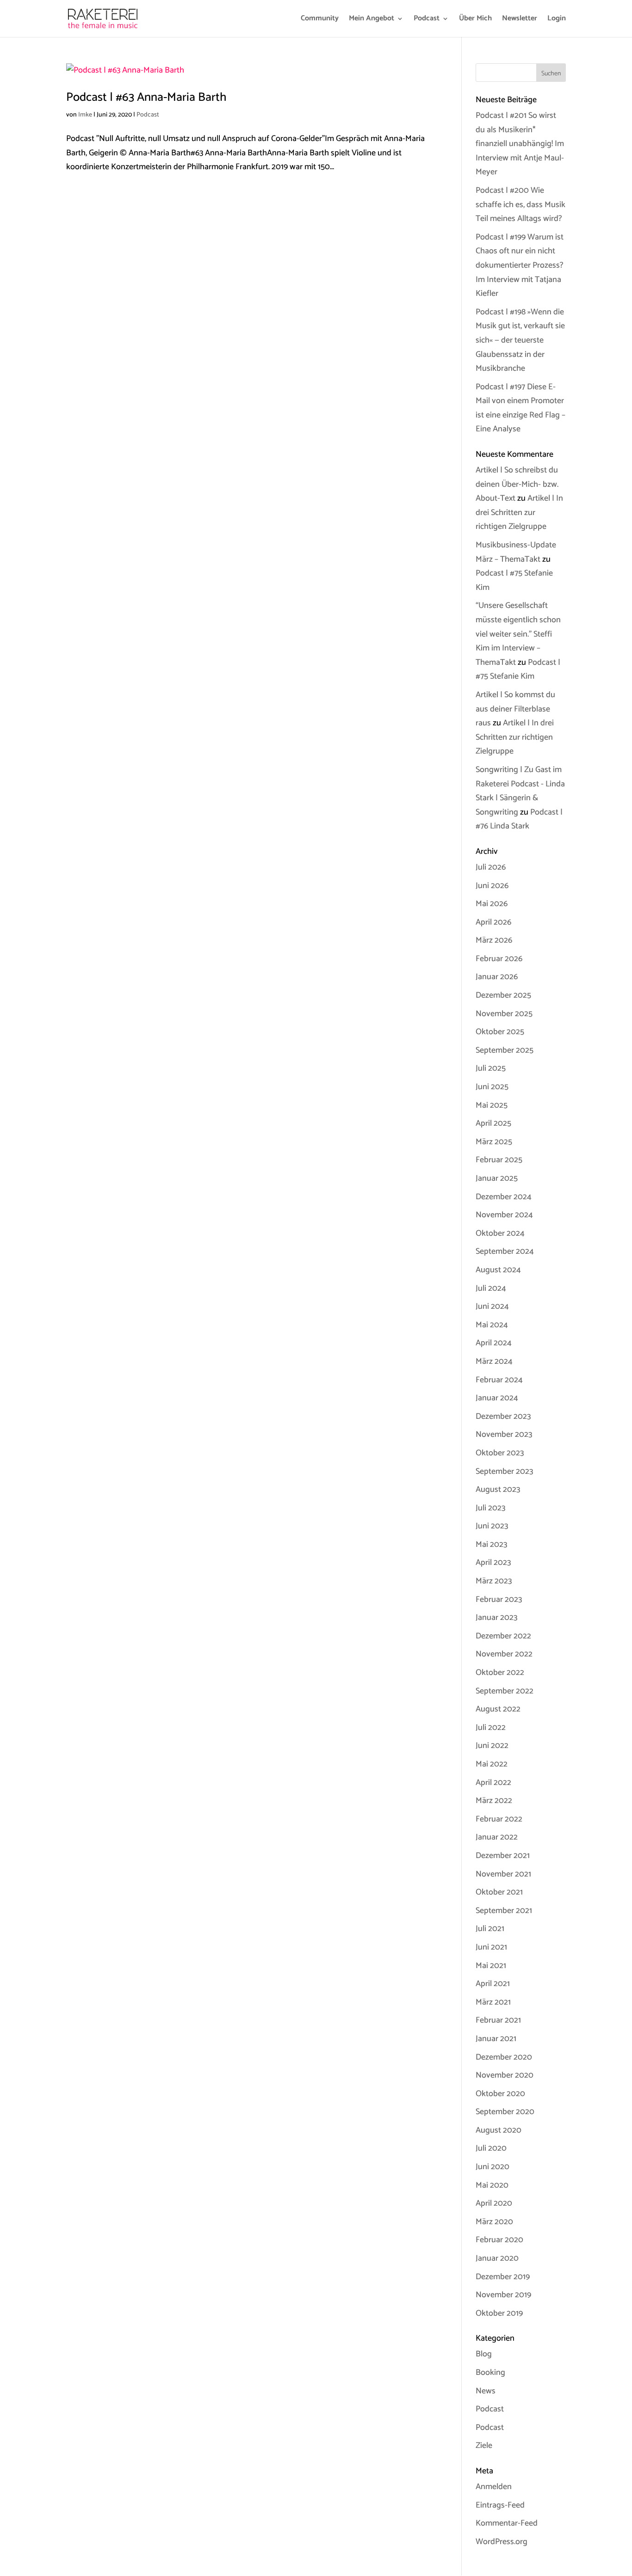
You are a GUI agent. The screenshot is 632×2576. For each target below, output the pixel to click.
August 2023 (498, 1490)
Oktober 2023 (500, 1453)
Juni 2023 (492, 1526)
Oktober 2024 (500, 1233)
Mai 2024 (492, 1325)
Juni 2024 (492, 1306)
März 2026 (494, 940)
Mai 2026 (492, 904)
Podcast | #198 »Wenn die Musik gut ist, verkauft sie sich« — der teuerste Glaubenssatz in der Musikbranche (520, 340)
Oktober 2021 (499, 1892)
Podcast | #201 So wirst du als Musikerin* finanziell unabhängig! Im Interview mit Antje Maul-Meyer (520, 144)
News (486, 2391)
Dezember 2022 (503, 1636)
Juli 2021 (490, 1929)
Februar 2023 (499, 1600)
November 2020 (505, 2075)
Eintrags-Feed (500, 2505)
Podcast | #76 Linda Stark (519, 819)
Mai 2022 (492, 1764)
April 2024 (494, 1343)
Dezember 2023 (503, 1417)
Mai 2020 (492, 2185)
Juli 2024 (491, 1288)
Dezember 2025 (503, 995)
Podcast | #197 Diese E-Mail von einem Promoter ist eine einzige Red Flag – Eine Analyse (520, 408)
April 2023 (493, 1563)
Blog (484, 2354)
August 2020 (499, 2130)
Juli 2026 (491, 867)
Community (320, 20)
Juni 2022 (492, 1746)
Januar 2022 (497, 1837)
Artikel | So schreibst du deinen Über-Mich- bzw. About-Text (517, 484)
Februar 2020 (499, 2240)
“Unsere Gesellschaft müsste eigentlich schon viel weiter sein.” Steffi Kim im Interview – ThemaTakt (518, 634)
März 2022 (494, 1801)
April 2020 (494, 2203)
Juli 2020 (491, 2148)
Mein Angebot (372, 20)
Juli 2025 (491, 1068)
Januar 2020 (497, 2258)
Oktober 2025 (500, 1032)
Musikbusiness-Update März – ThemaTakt (516, 552)
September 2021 (504, 1911)
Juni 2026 (492, 886)
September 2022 (505, 1691)
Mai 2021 (491, 1966)
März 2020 (494, 2222)
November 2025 (504, 1014)
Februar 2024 (499, 1380)
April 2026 (493, 922)
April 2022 (493, 1783)
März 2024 (494, 1362)
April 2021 (493, 1984)
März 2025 (494, 1142)
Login (557, 20)
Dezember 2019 (503, 2277)
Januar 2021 (496, 2039)
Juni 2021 (491, 1947)
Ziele (484, 2446)
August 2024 (498, 1270)
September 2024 (505, 1251)
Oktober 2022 (500, 1673)
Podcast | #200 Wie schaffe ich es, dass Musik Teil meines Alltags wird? (520, 205)
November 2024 (504, 1215)
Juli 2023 (490, 1508)
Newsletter (520, 20)
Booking (490, 2373)
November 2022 (504, 1654)
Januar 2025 (497, 1178)
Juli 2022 (491, 1728)
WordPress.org (502, 2542)
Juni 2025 (492, 1087)
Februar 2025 (499, 1160)
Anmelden (494, 2487)
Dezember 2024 (504, 1197)
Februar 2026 (499, 959)
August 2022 (498, 1709)
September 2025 (505, 1050)
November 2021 (503, 1874)
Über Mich (475, 20)
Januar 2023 (496, 1618)
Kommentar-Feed (507, 2523)
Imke (85, 115)
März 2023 (494, 1581)
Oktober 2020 (500, 2094)
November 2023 (504, 1435)
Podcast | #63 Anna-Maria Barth (146, 97)
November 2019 (503, 2295)
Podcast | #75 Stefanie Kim (518, 670)
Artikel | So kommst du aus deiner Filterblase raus (515, 709)
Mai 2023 (491, 1545)
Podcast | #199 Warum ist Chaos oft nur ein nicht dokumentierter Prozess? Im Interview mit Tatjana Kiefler (520, 265)
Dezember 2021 (503, 1856)
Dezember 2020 (504, 2057)
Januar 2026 (497, 977)
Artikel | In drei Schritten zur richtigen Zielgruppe (519, 512)
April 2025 (493, 1123)
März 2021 (493, 2002)
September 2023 (504, 1472)
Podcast (427, 20)
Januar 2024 (497, 1398)
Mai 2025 (492, 1105)
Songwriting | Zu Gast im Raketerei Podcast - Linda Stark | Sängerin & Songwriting (520, 791)
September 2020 (505, 2112)
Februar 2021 (498, 2020)
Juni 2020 (493, 2167)
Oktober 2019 (499, 2313)
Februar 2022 (499, 1819)
